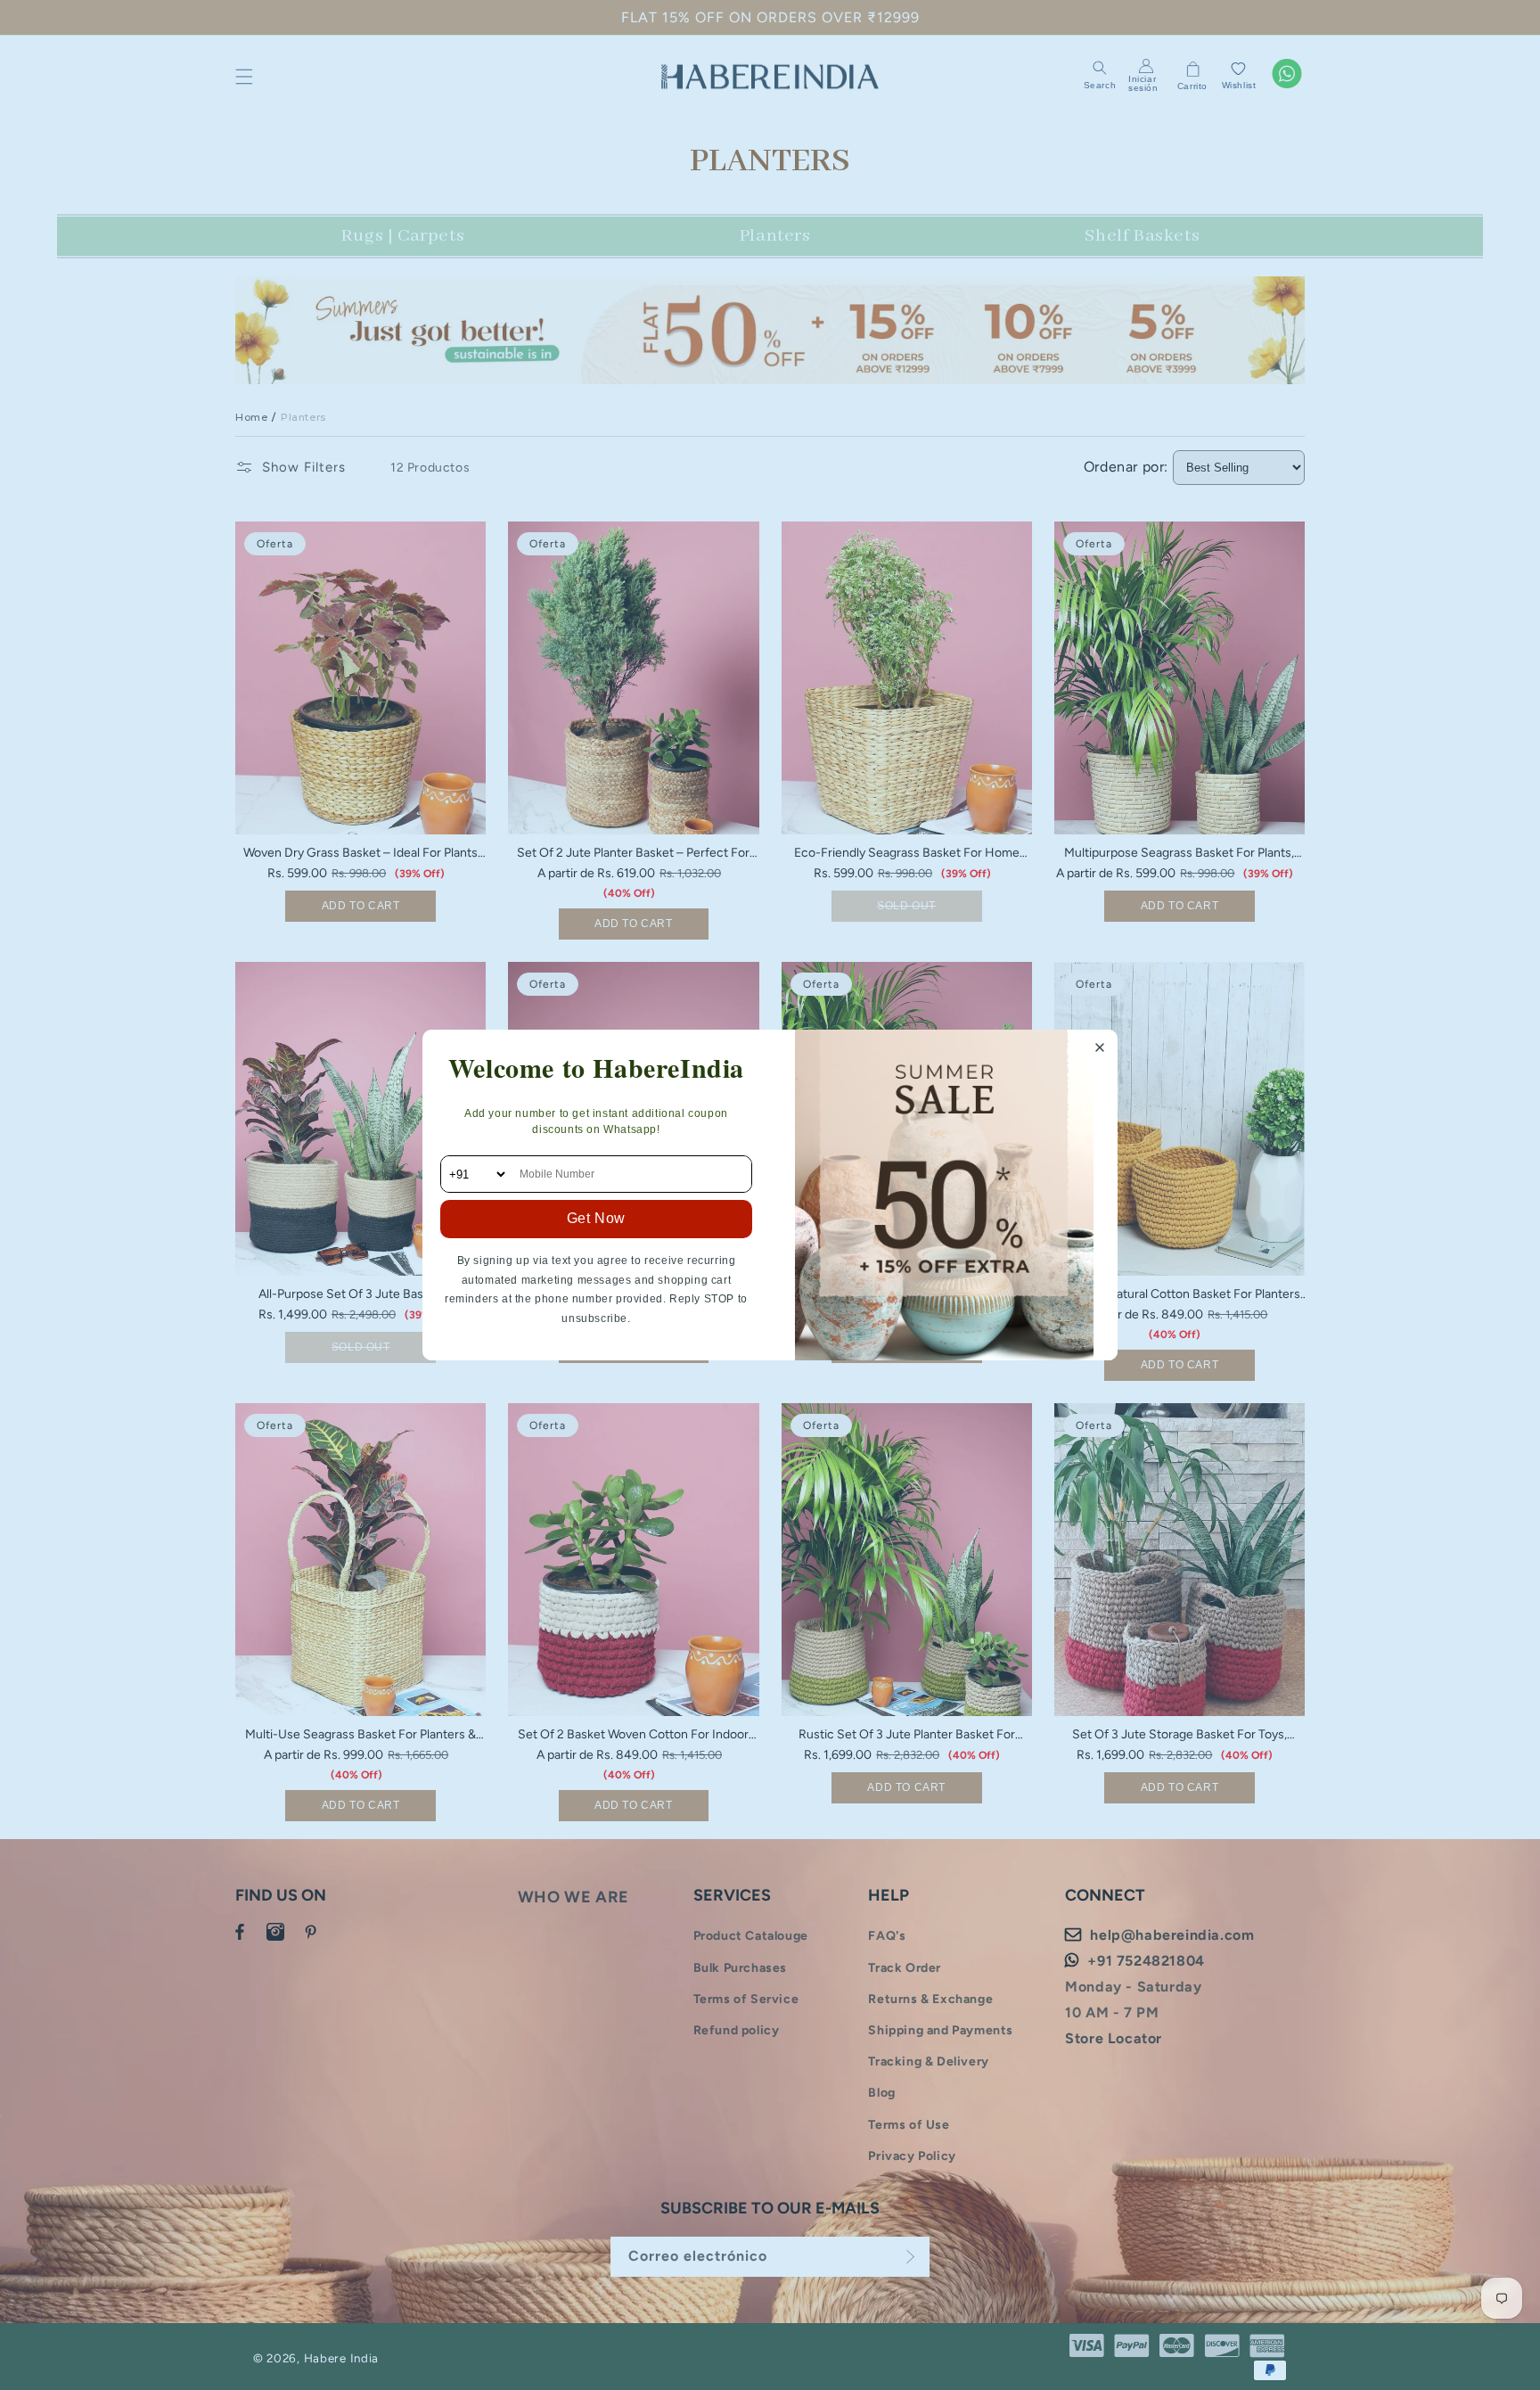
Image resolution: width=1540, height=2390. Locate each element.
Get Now (596, 1218)
